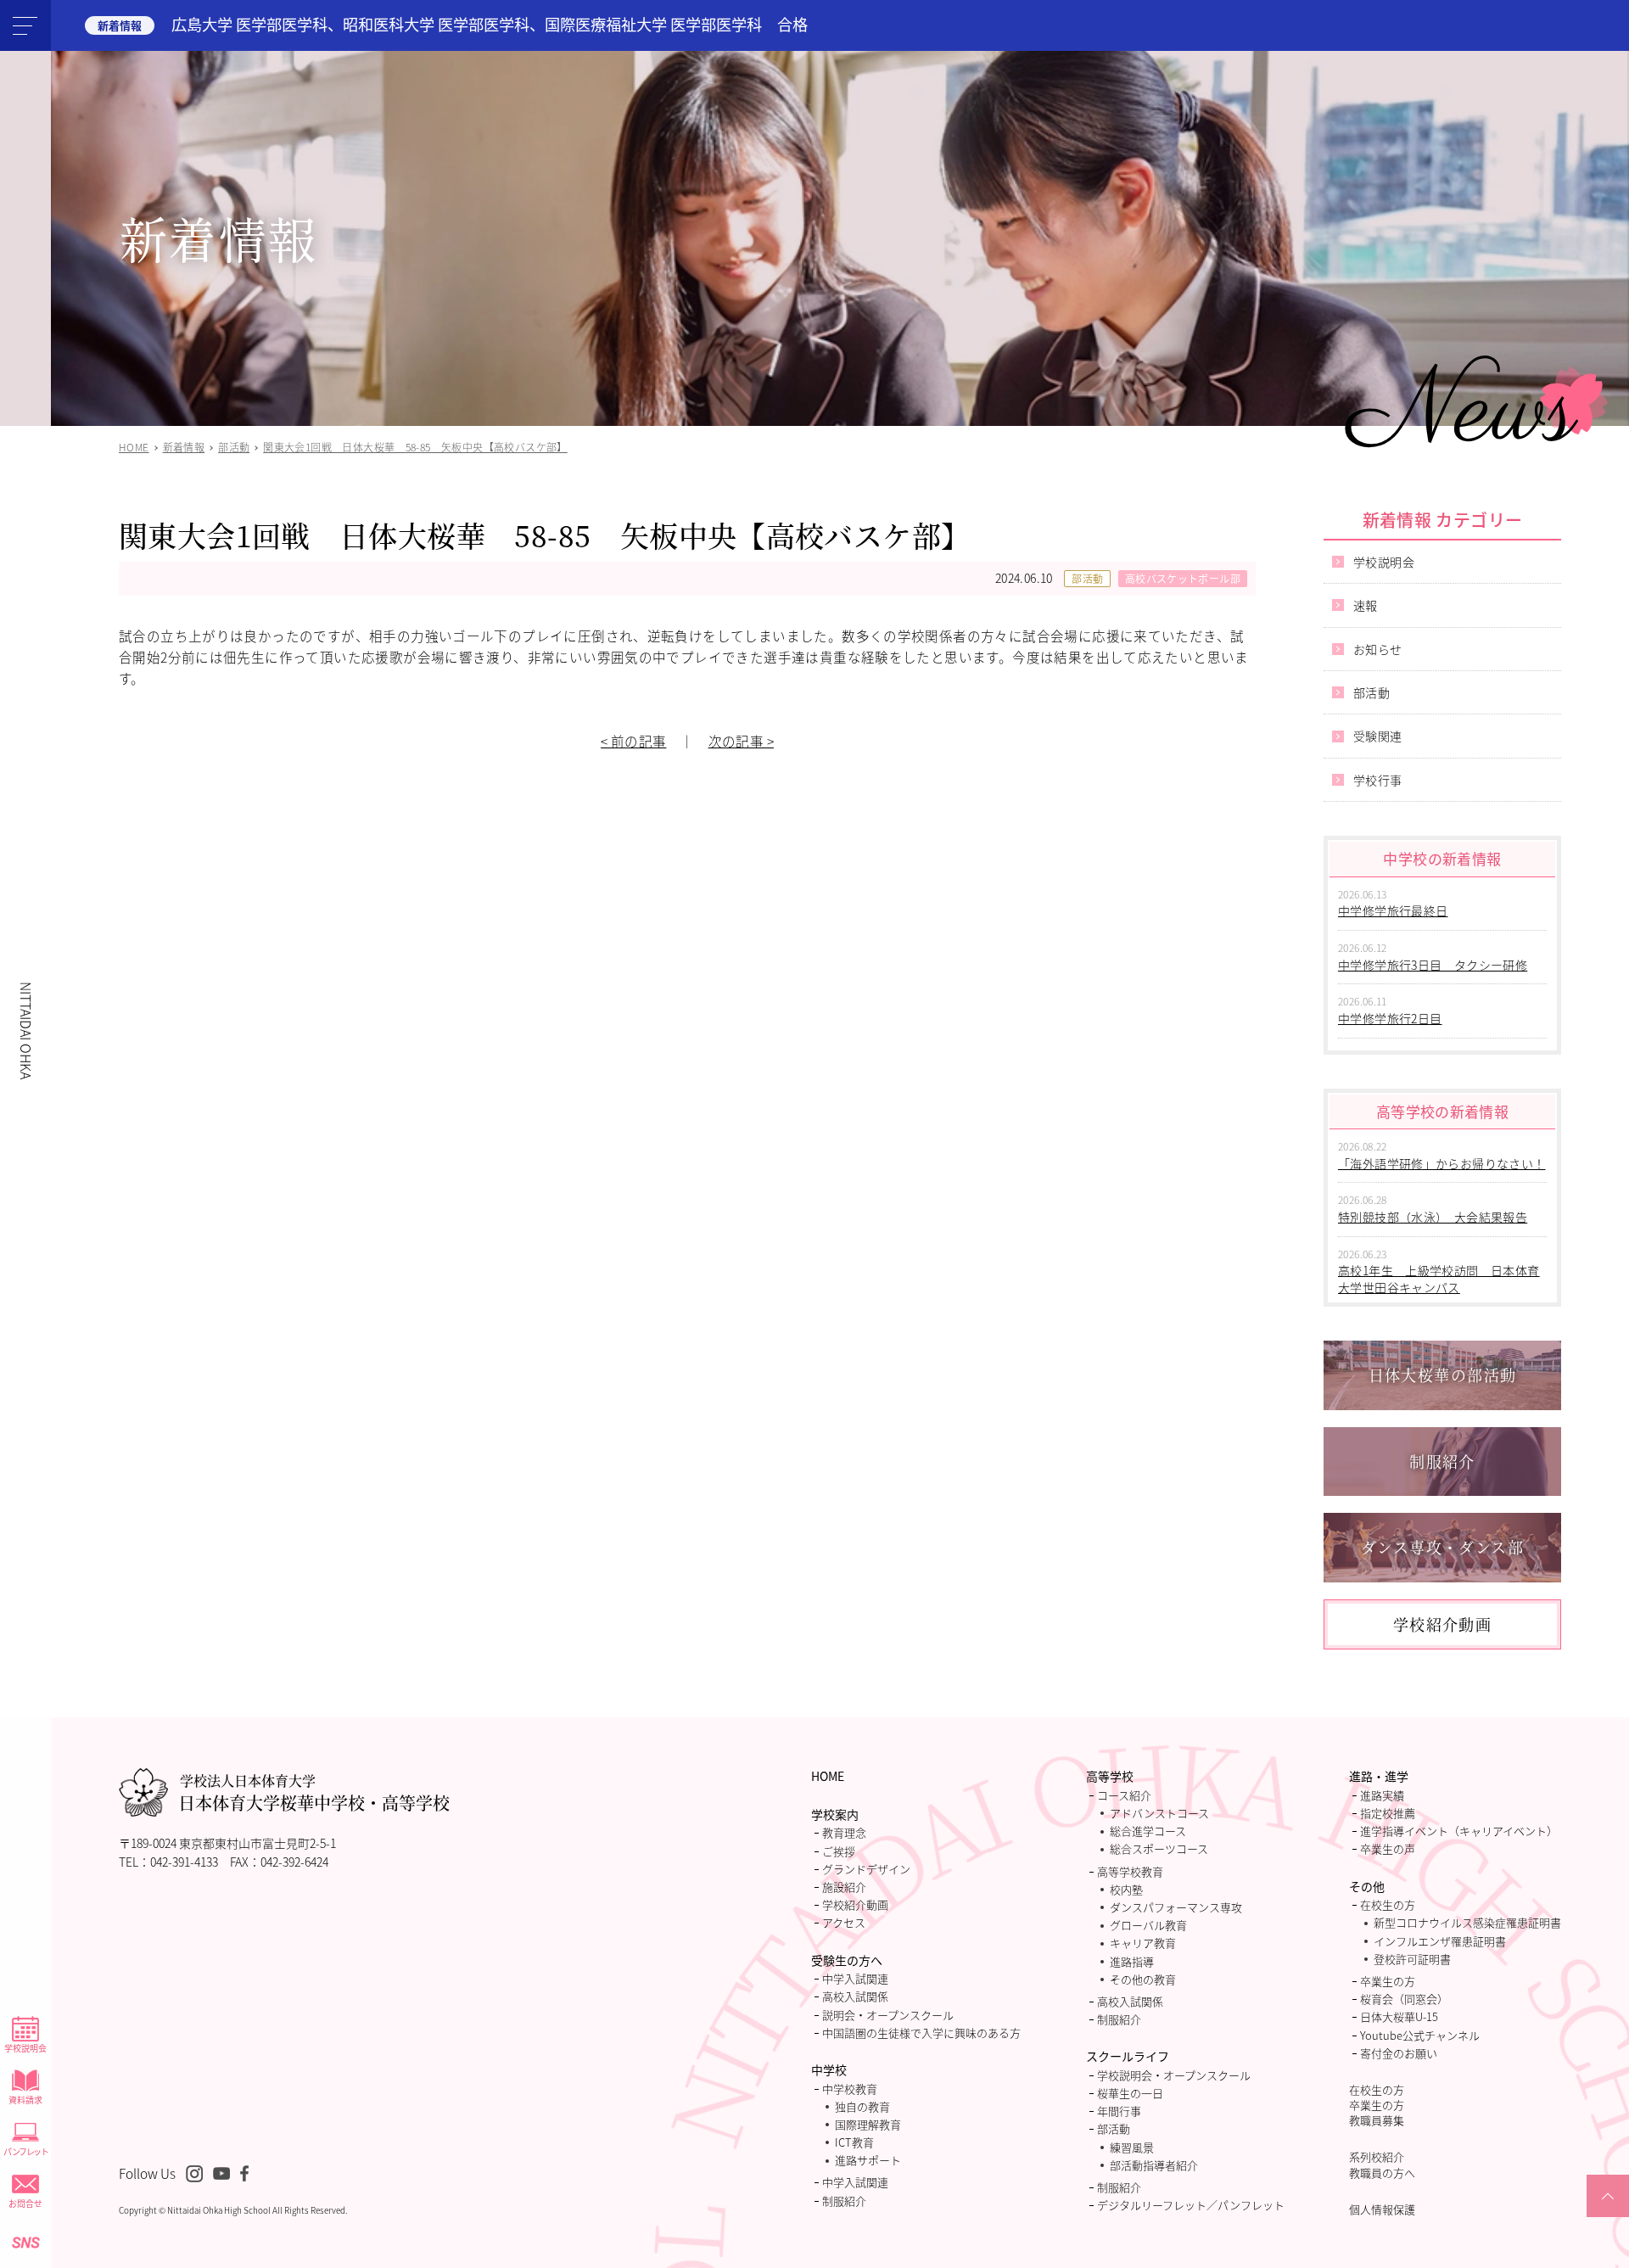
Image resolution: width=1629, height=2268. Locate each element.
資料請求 (25, 2100)
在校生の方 (1388, 1904)
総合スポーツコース (1159, 1848)
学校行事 (1378, 780)
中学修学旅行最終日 (1393, 910)
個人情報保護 (1382, 2209)
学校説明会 (25, 2048)
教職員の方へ (1382, 2173)
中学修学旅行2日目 (1390, 1018)
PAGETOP (1608, 2216)
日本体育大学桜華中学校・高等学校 (314, 1793)
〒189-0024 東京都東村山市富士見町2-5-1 (227, 1843)
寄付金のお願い (1399, 2053)
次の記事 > (741, 741)
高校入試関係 (855, 1996)
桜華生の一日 (1130, 2093)
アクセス (844, 1922)
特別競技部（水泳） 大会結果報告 (1433, 1217)
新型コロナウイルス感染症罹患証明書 (1467, 1922)
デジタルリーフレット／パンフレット (1191, 2205)
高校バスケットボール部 (1183, 578)
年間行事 (1119, 2111)
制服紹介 (844, 2201)
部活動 (1087, 578)
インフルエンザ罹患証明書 (1440, 1941)
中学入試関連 (855, 1978)
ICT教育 (854, 2142)
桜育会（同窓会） (1404, 1999)
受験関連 (1378, 736)
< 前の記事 (633, 741)
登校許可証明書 (1412, 1959)
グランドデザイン (866, 1869)
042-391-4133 (184, 1862)
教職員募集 (1377, 2120)
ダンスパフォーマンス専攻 (1176, 1907)
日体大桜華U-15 (1399, 2016)
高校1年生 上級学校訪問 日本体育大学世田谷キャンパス (1439, 1279)
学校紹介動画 (855, 1904)
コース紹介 (1124, 1795)
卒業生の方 (1388, 1981)
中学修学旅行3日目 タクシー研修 (1433, 965)
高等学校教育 (1130, 1871)
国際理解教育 (868, 2124)
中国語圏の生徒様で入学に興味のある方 (921, 2033)
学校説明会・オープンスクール (1174, 2075)
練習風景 (1132, 2147)
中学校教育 (850, 2089)
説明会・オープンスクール (888, 2015)
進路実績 (1382, 1795)
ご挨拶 (839, 1851)
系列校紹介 (1377, 2156)
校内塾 (1126, 1889)
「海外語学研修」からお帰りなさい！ (1442, 1163)
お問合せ (25, 2203)
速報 (1366, 605)
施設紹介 (844, 1887)
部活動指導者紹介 (1154, 2165)
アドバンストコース (1159, 1813)
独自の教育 (862, 2106)
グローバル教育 (1148, 1925)
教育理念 (844, 1832)
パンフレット (25, 2151)
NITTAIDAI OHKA (26, 1030)
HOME (828, 1776)
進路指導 (1132, 1961)
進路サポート (868, 2160)
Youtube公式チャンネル (1420, 2035)
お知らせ (1378, 649)
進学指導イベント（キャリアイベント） (1459, 1831)
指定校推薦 (1388, 1813)
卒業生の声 (1388, 1848)
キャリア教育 (1143, 1943)
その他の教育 (1143, 1979)
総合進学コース (1148, 1831)
